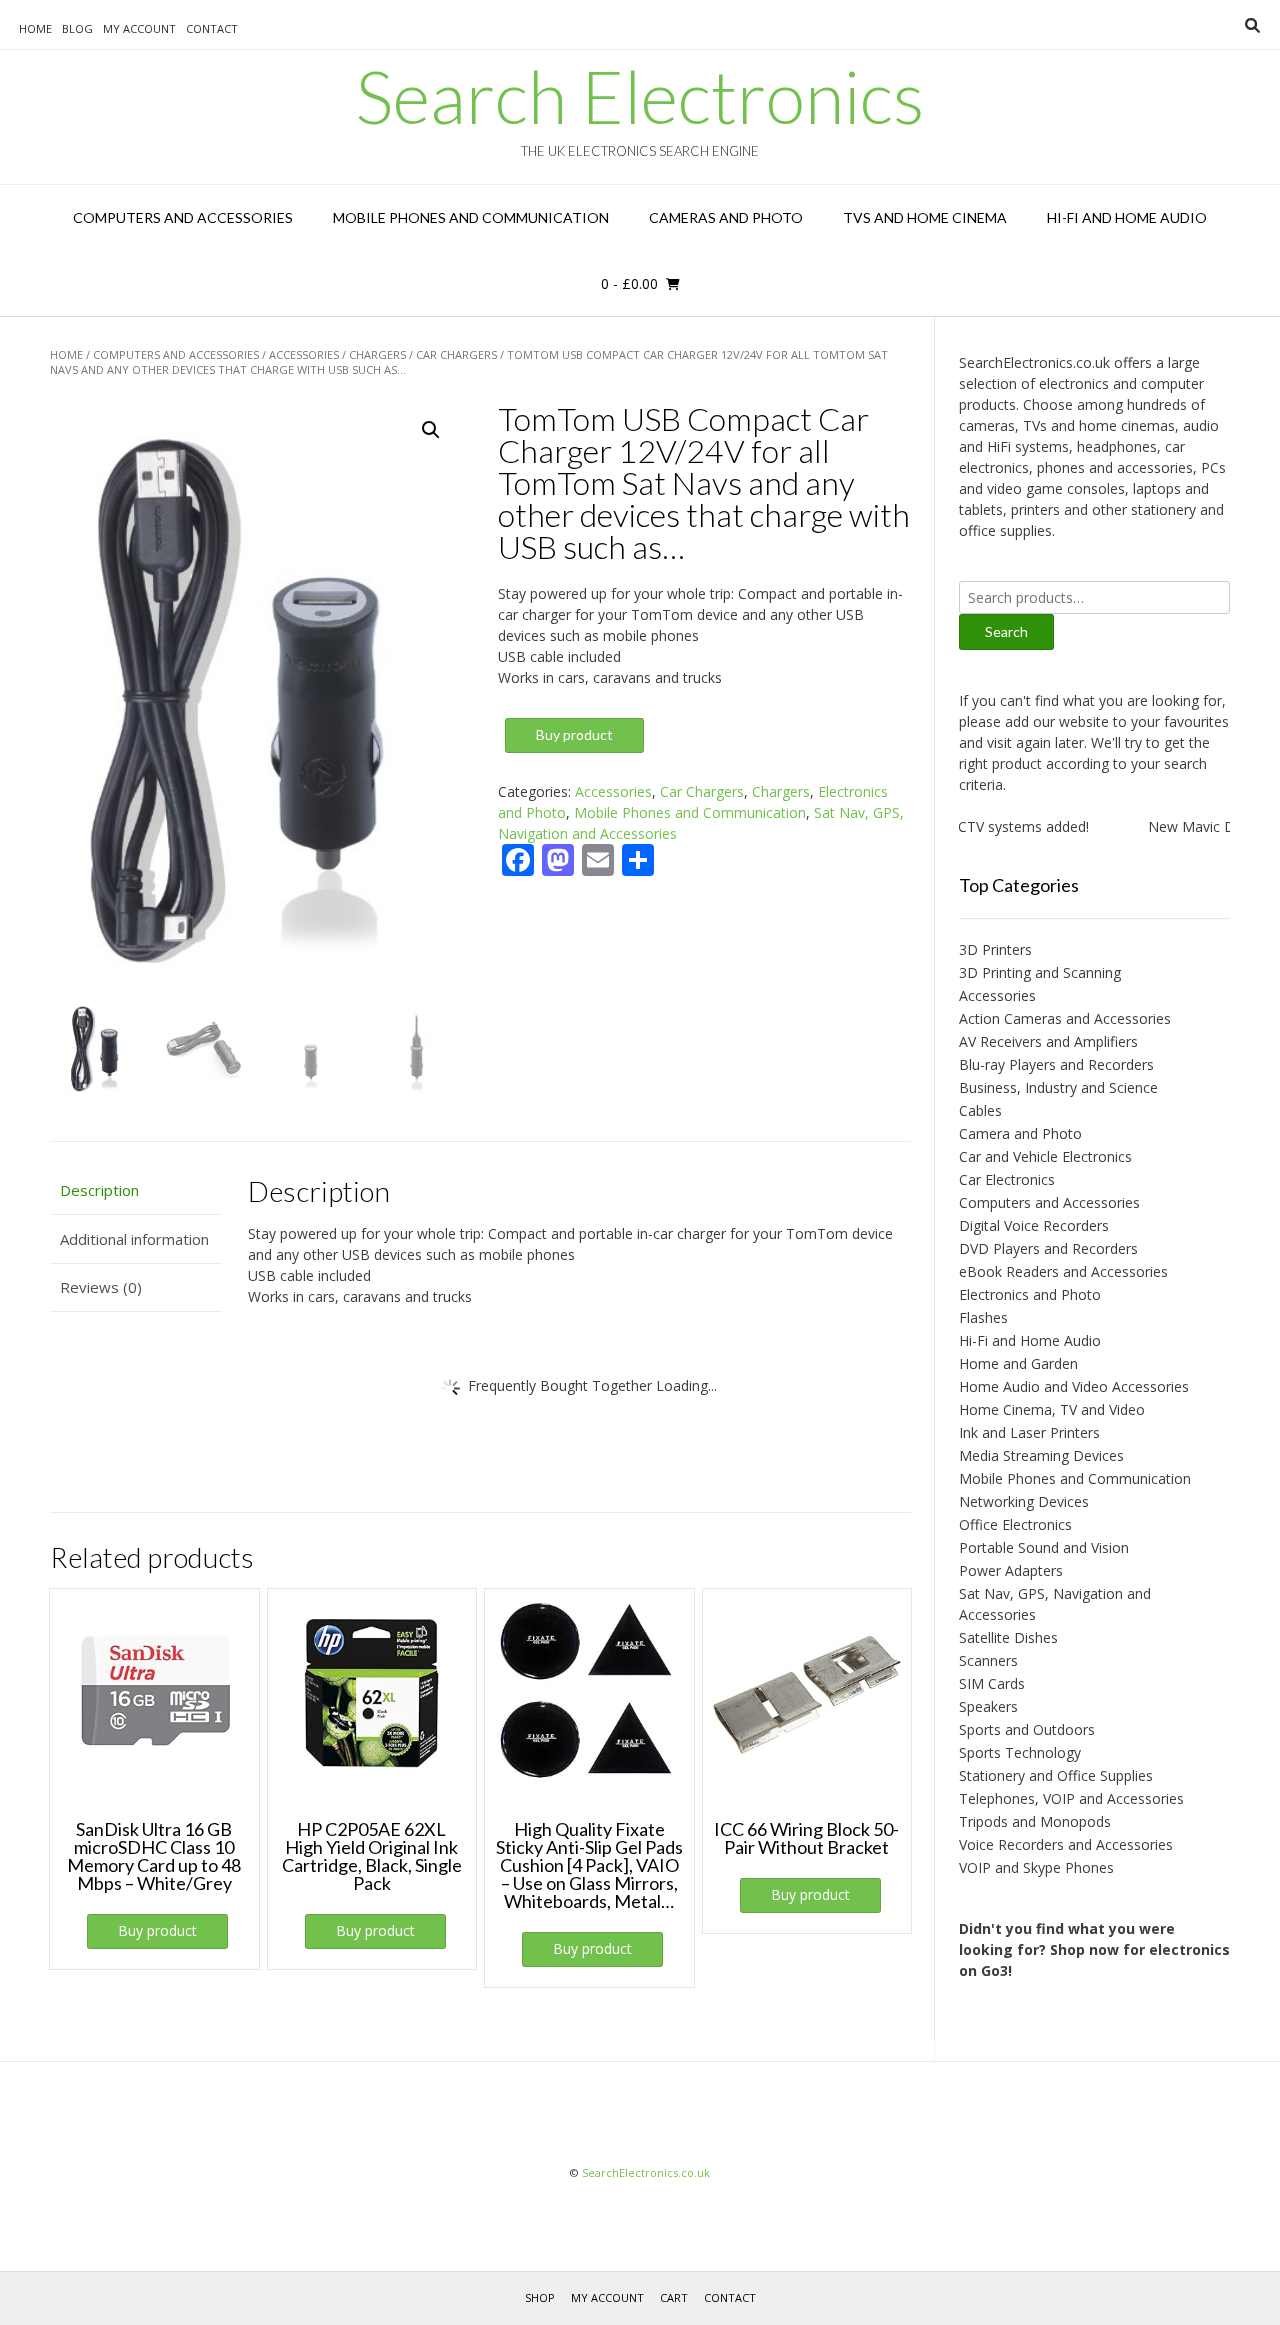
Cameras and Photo (726, 217)
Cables (980, 1110)
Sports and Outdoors (1027, 1729)
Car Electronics (1007, 1179)
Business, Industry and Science (1058, 1087)
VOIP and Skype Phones (1036, 1867)
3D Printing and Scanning (1040, 972)
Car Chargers (456, 354)
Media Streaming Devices (1041, 1455)
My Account (139, 28)
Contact (212, 28)
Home (35, 28)
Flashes (983, 1317)
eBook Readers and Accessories (1063, 1271)
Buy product (574, 734)
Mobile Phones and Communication (471, 217)
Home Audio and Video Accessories (1074, 1386)
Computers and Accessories (183, 217)
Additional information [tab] (134, 1239)
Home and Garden (1018, 1363)
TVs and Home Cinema (925, 217)
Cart (674, 2297)
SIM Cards (992, 1683)
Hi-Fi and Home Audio (1127, 217)
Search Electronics (640, 96)
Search (1006, 631)
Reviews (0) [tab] (101, 1287)
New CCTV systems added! (973, 826)
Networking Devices (1024, 1501)
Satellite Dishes (1008, 1637)
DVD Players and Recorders (1048, 1248)
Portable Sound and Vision (1044, 1547)
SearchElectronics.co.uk (646, 2172)
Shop (540, 2297)
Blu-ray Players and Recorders (1056, 1064)
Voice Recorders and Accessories (1066, 1844)
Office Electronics (1015, 1524)
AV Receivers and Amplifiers (1048, 1041)
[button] (431, 430)
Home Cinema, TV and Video (1052, 1409)
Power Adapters (1011, 1570)
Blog (77, 28)
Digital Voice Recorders (1034, 1225)
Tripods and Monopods (1035, 1821)
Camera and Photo (1020, 1133)
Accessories (304, 354)
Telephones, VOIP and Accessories (1071, 1798)
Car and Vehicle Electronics (1045, 1156)
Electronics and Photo (1030, 1294)
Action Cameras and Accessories (1065, 1018)
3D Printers (995, 949)
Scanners (988, 1660)
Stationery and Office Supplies (1056, 1775)
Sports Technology (1020, 1752)
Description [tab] (99, 1190)
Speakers (988, 1706)
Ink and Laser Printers (1029, 1432)
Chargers (377, 354)
